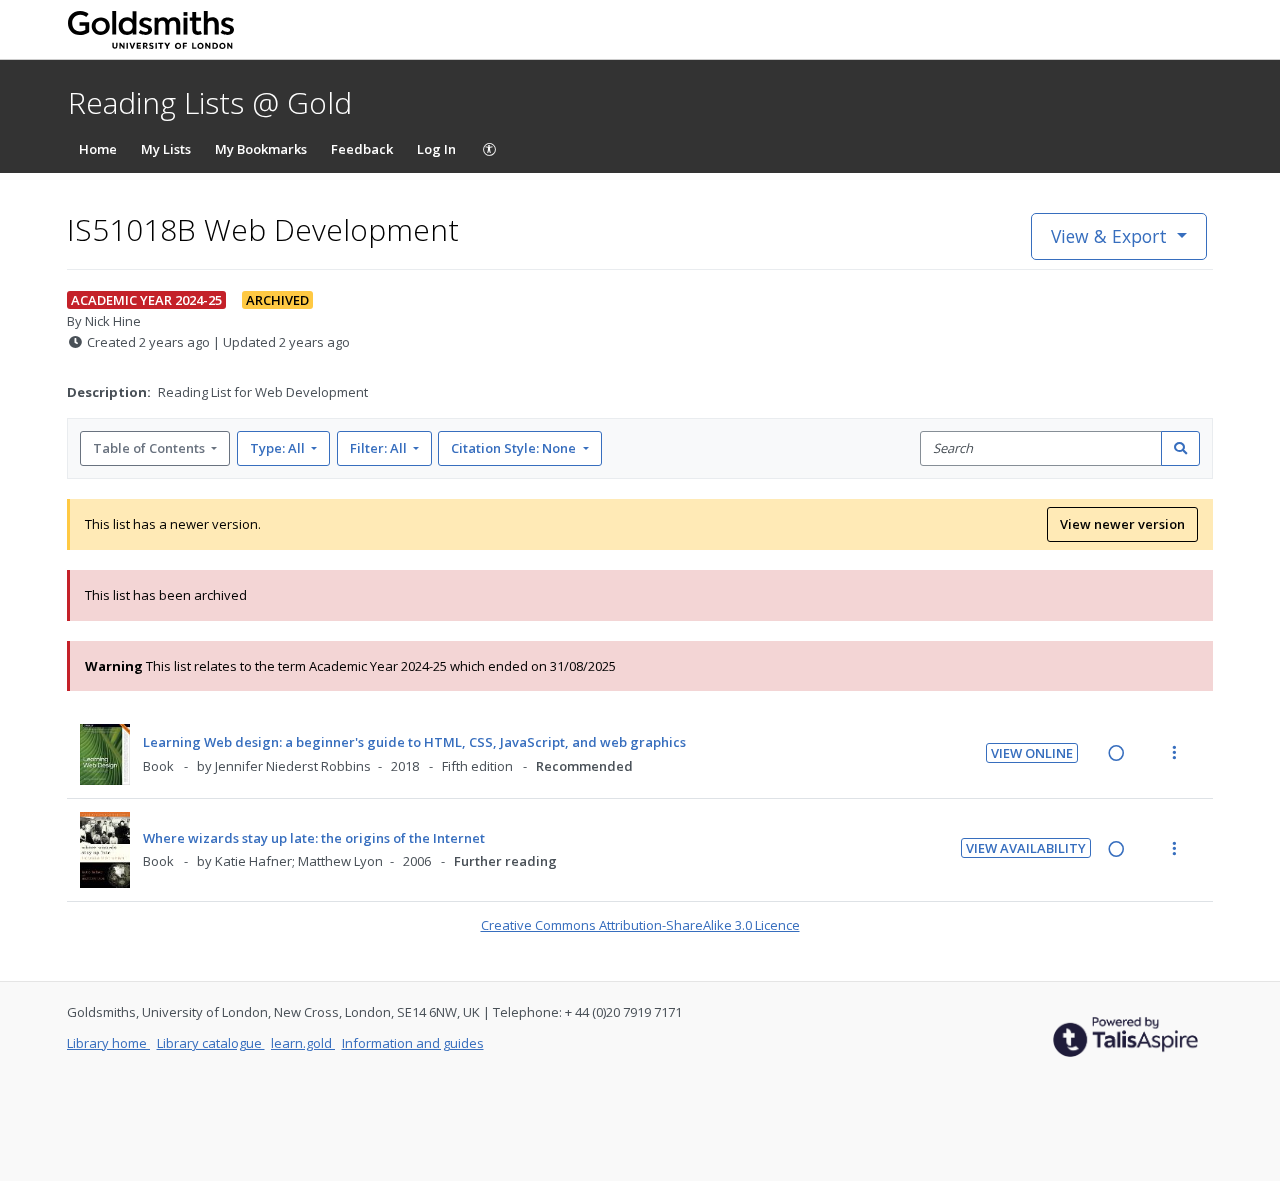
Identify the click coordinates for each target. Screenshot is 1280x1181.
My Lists (166, 149)
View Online (1032, 753)
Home (98, 149)
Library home (108, 1043)
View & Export (1109, 236)
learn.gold (303, 1043)
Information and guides (413, 1043)
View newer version (1122, 524)
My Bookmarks (261, 149)
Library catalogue (211, 1043)
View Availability (1026, 848)
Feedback (362, 149)
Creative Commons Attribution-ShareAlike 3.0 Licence (640, 925)
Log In (436, 149)
